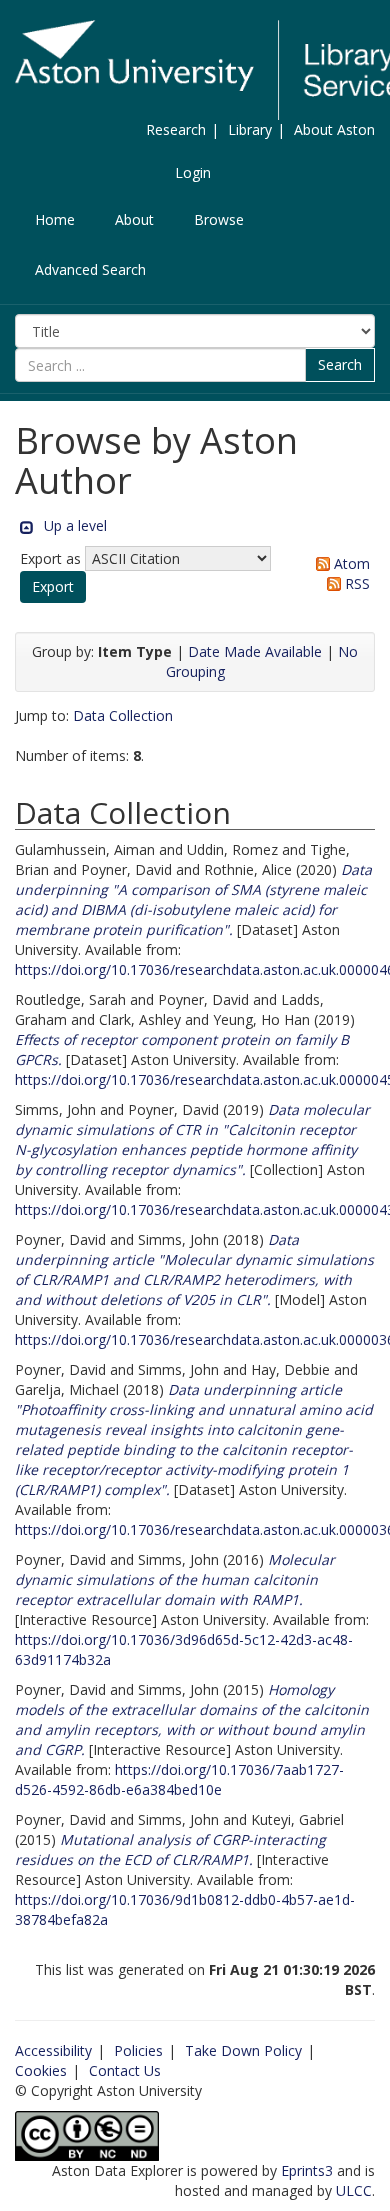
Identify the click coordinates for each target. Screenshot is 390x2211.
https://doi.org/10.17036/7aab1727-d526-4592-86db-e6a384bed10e (179, 1779)
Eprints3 (307, 2170)
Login (193, 172)
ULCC (354, 2190)
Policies (138, 2050)
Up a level (75, 525)
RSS (355, 583)
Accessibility (53, 2050)
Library (250, 129)
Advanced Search (90, 269)
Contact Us (125, 2070)
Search (340, 364)
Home (55, 219)
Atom (350, 563)
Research (176, 129)
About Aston (334, 129)
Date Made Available (255, 651)
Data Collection (123, 715)
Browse (219, 219)
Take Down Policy (243, 2050)
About (134, 219)
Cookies (41, 2070)
